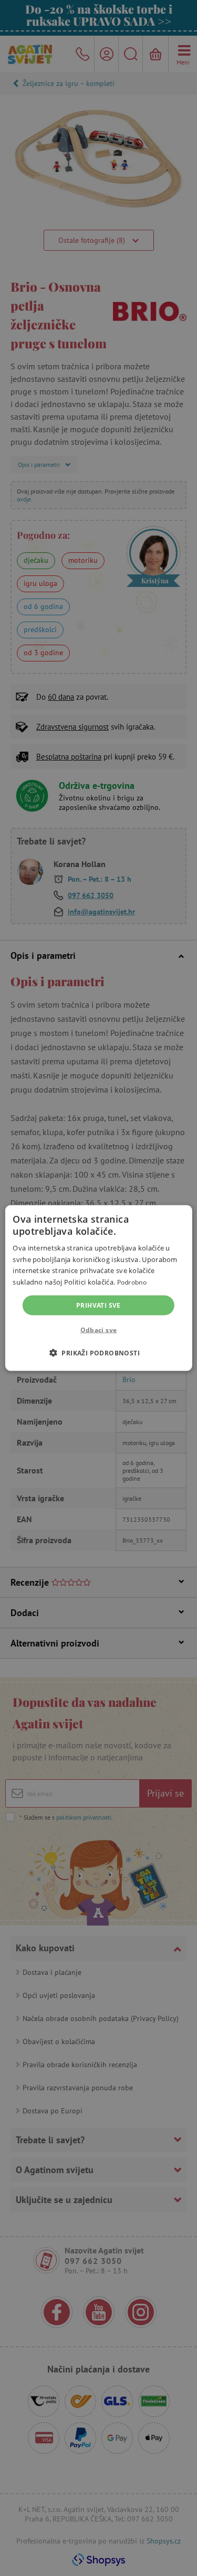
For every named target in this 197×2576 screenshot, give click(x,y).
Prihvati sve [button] (98, 1305)
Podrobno (132, 1282)
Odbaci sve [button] (99, 1330)
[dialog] (98, 1288)
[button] (98, 1353)
